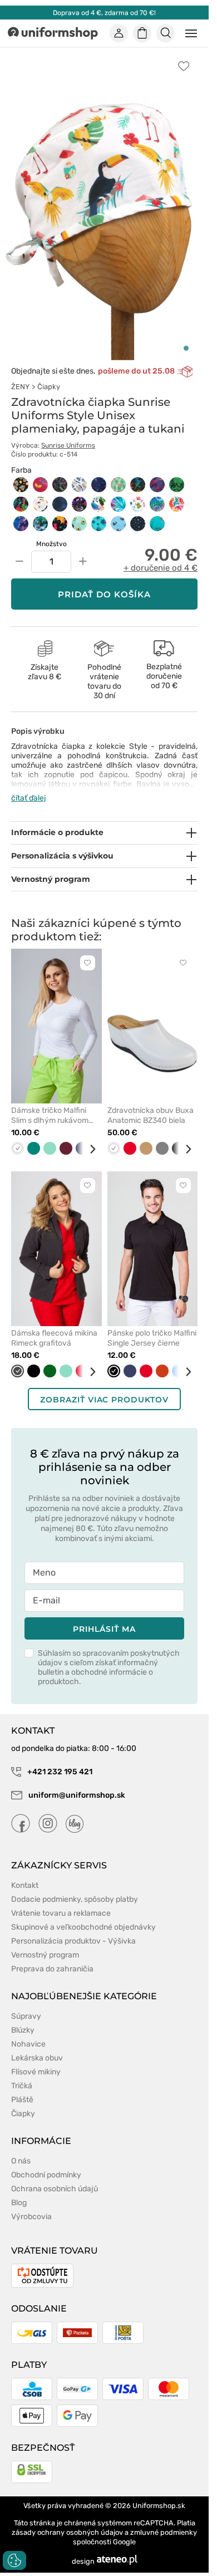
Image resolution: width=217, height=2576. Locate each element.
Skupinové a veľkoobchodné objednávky (83, 1927)
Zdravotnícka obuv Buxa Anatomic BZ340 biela (151, 1115)
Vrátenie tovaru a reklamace (61, 1913)
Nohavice (28, 2044)
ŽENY (20, 387)
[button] (186, 348)
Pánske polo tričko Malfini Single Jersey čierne (152, 1338)
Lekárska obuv (37, 2058)
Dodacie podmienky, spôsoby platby (75, 1899)
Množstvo (51, 544)
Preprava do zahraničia (52, 1969)
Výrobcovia (31, 2217)
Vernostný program (45, 1955)
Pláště (22, 2100)
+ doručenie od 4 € (161, 568)
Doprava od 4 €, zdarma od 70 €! (104, 13)
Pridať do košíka (104, 594)
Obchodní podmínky (46, 2175)
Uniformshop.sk (159, 2506)
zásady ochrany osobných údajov (67, 2532)
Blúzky (23, 2030)
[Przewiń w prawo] (88, 1149)
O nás (21, 2161)
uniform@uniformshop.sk (77, 1795)
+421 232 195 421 (59, 1772)
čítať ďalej (29, 798)
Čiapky (49, 387)
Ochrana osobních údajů (55, 2189)
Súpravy (26, 2016)
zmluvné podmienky (164, 2532)
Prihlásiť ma (104, 1629)
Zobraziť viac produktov (104, 1400)
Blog (19, 2203)
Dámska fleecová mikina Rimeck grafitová (54, 1338)
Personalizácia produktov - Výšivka (73, 1941)
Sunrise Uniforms (68, 445)
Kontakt (25, 1885)
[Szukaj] (166, 33)
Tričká (22, 2086)
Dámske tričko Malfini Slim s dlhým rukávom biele (50, 1116)
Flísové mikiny (36, 2072)
